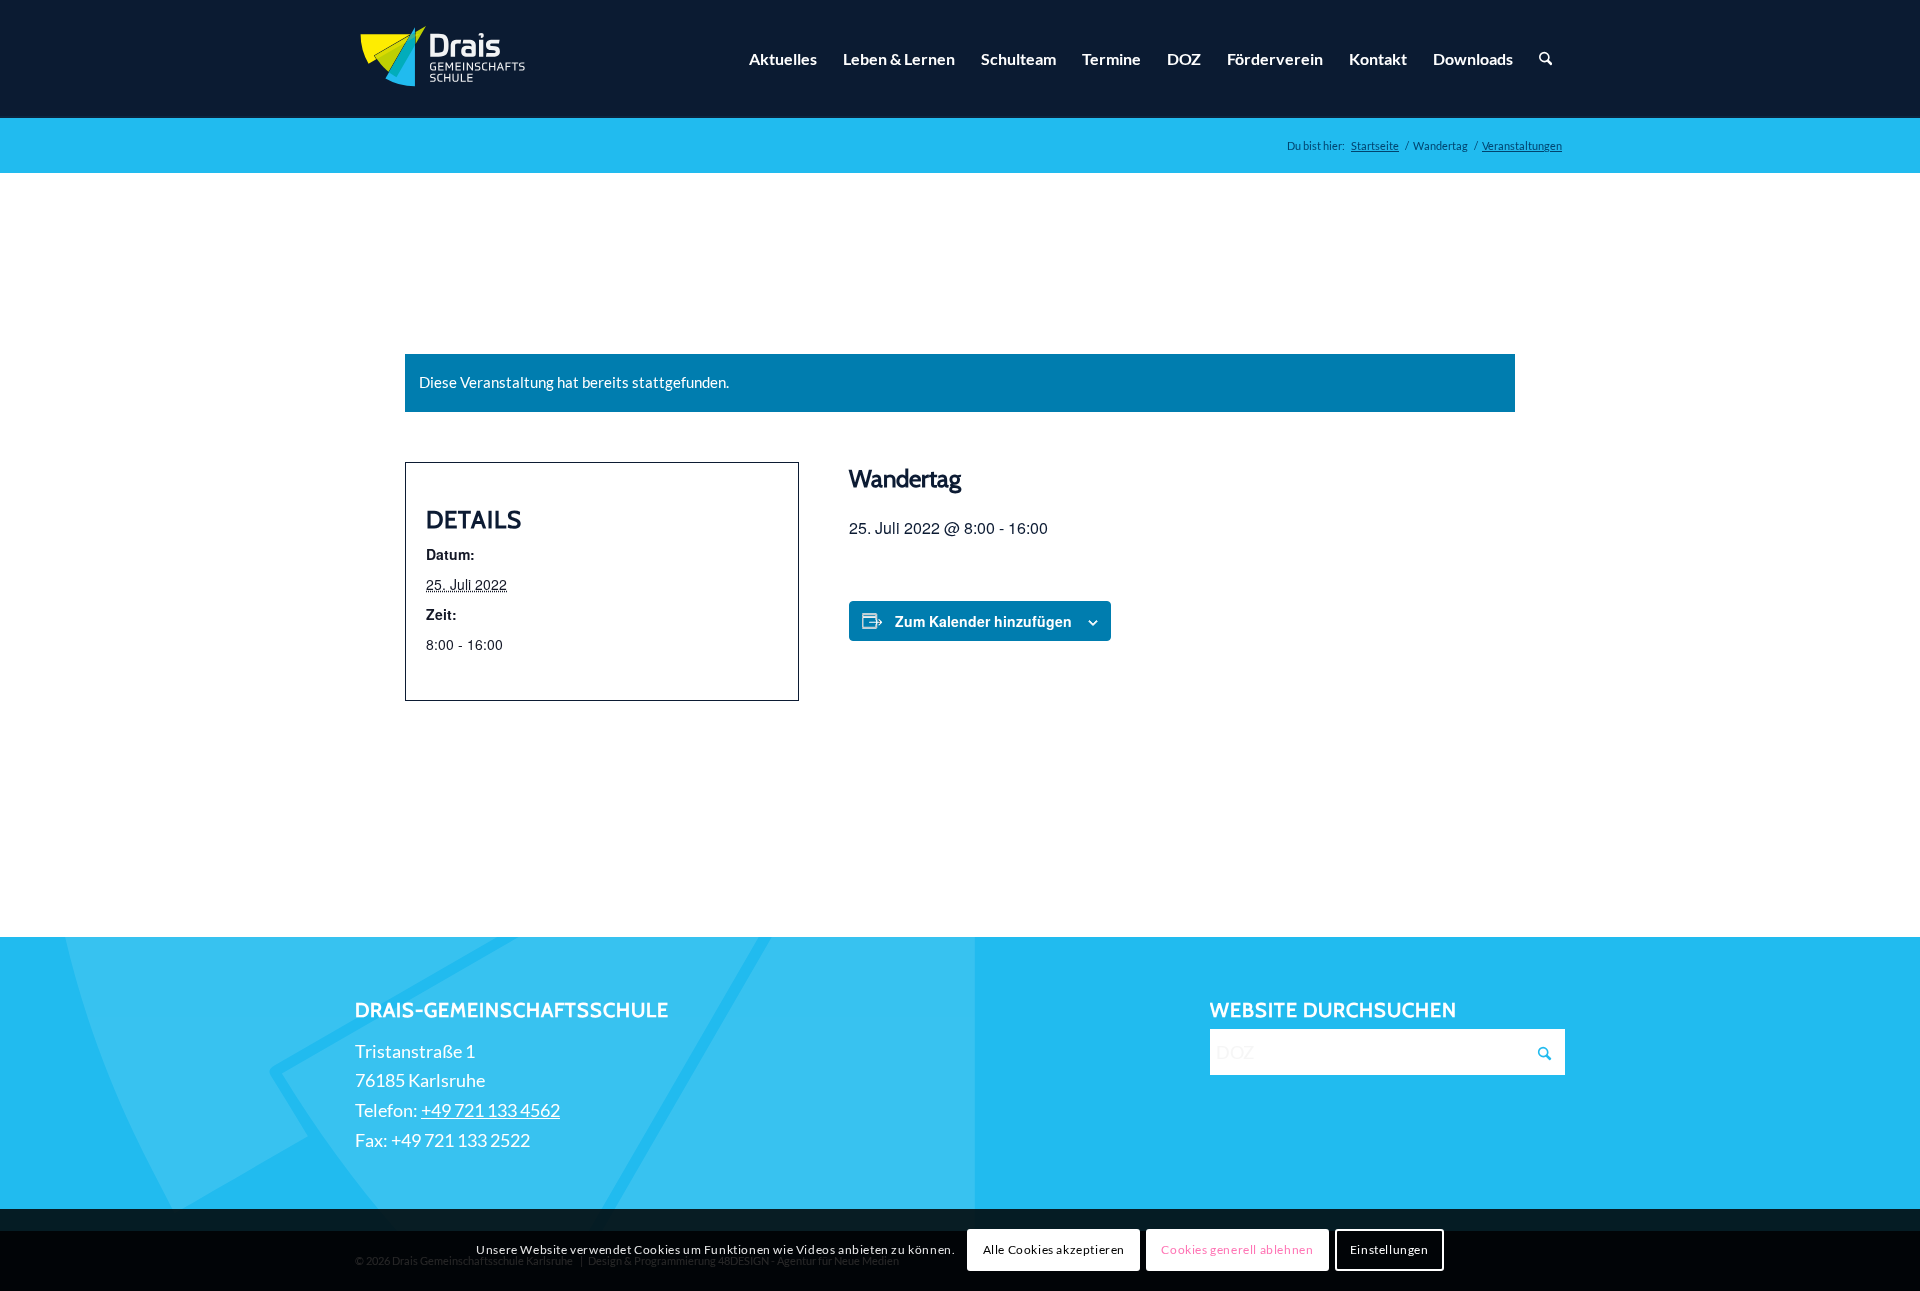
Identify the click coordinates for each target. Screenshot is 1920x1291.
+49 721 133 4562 (490, 1110)
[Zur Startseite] (445, 59)
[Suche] (1545, 59)
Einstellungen (1389, 1249)
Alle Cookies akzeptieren (1054, 1249)
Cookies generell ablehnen (1237, 1249)
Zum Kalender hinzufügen (983, 621)
